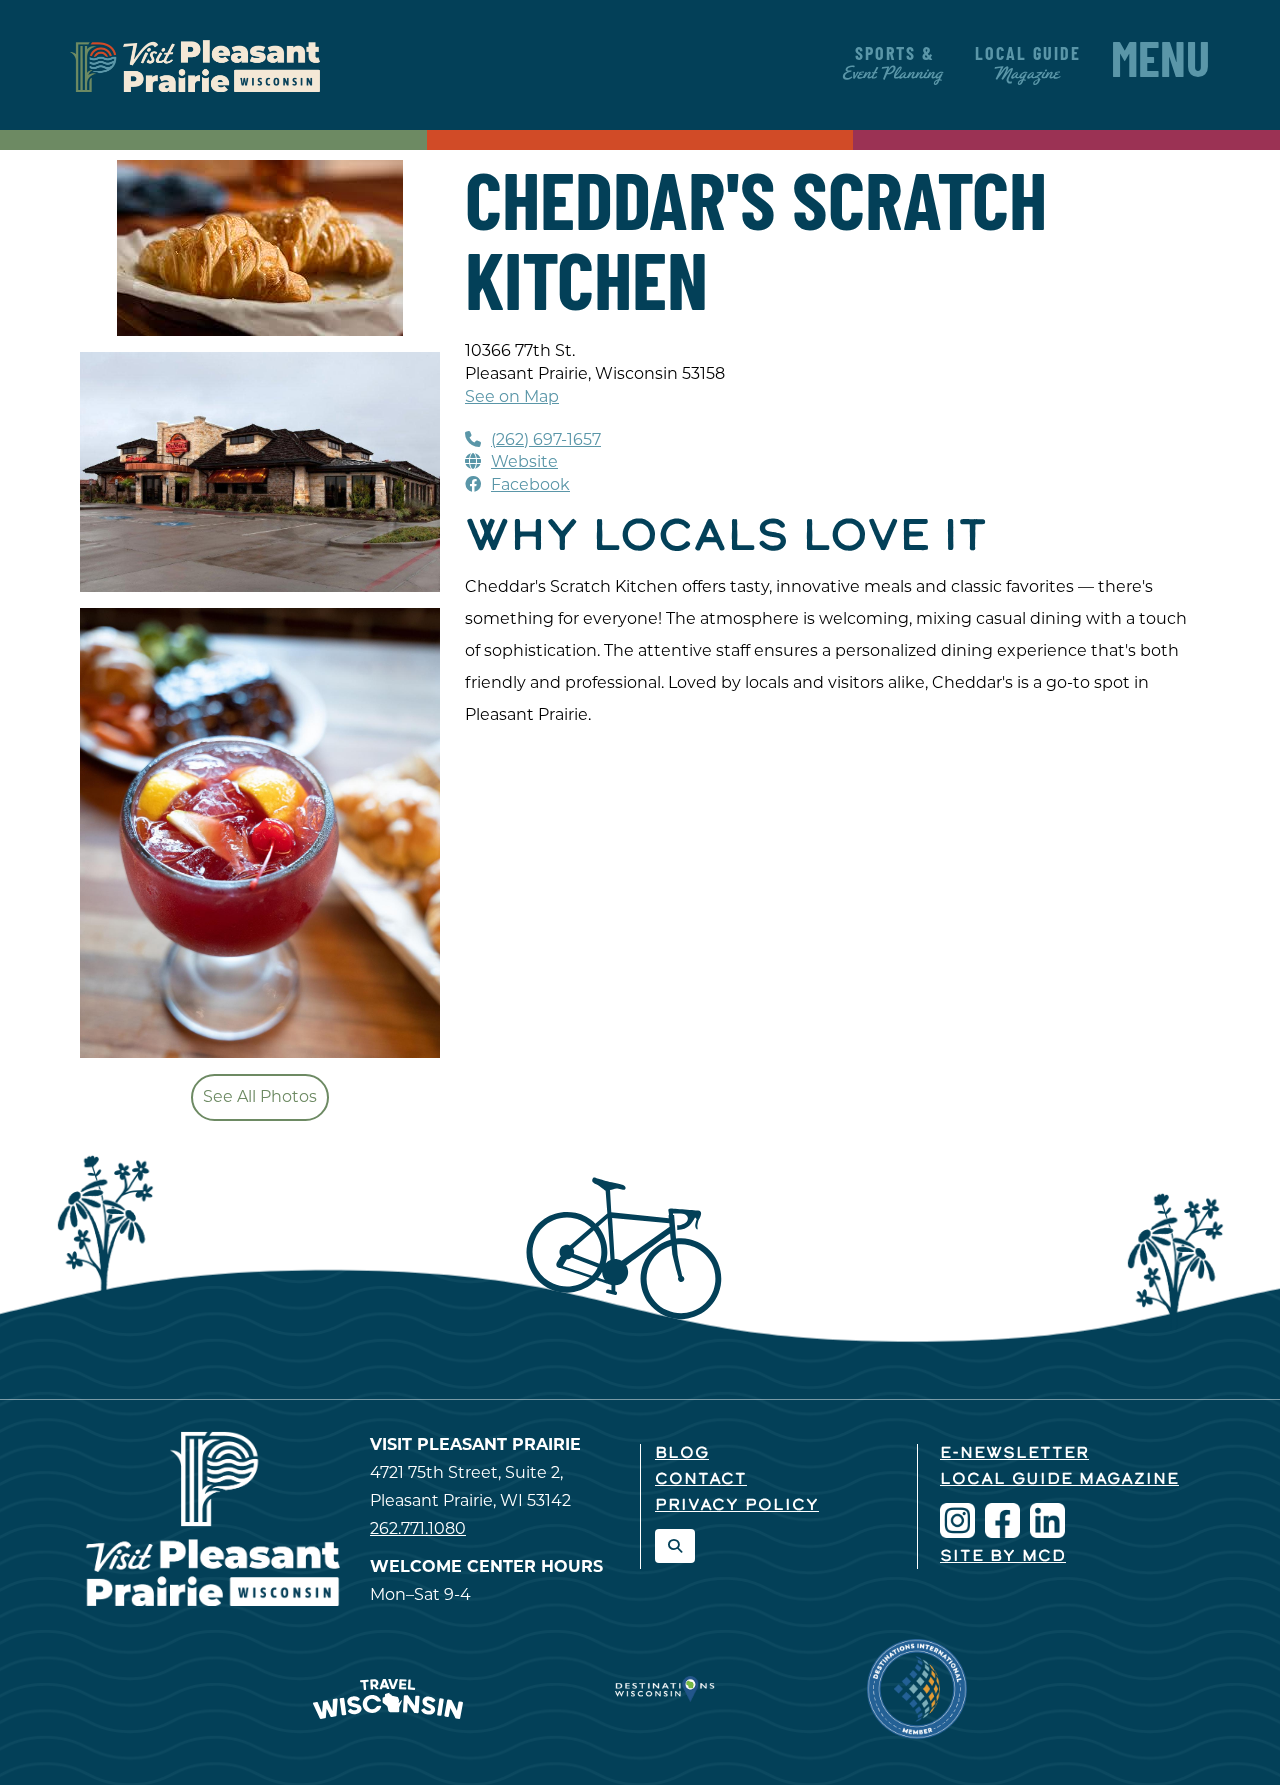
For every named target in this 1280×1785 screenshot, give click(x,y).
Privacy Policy (737, 1506)
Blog (682, 1454)
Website (524, 461)
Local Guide (1028, 65)
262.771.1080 (418, 1528)
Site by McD (1003, 1557)
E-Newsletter (1014, 1454)
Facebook (530, 484)
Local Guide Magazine (1059, 1480)
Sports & (894, 65)
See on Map (512, 396)
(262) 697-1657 (546, 439)
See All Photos (260, 1096)
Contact (701, 1480)
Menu (1160, 65)
